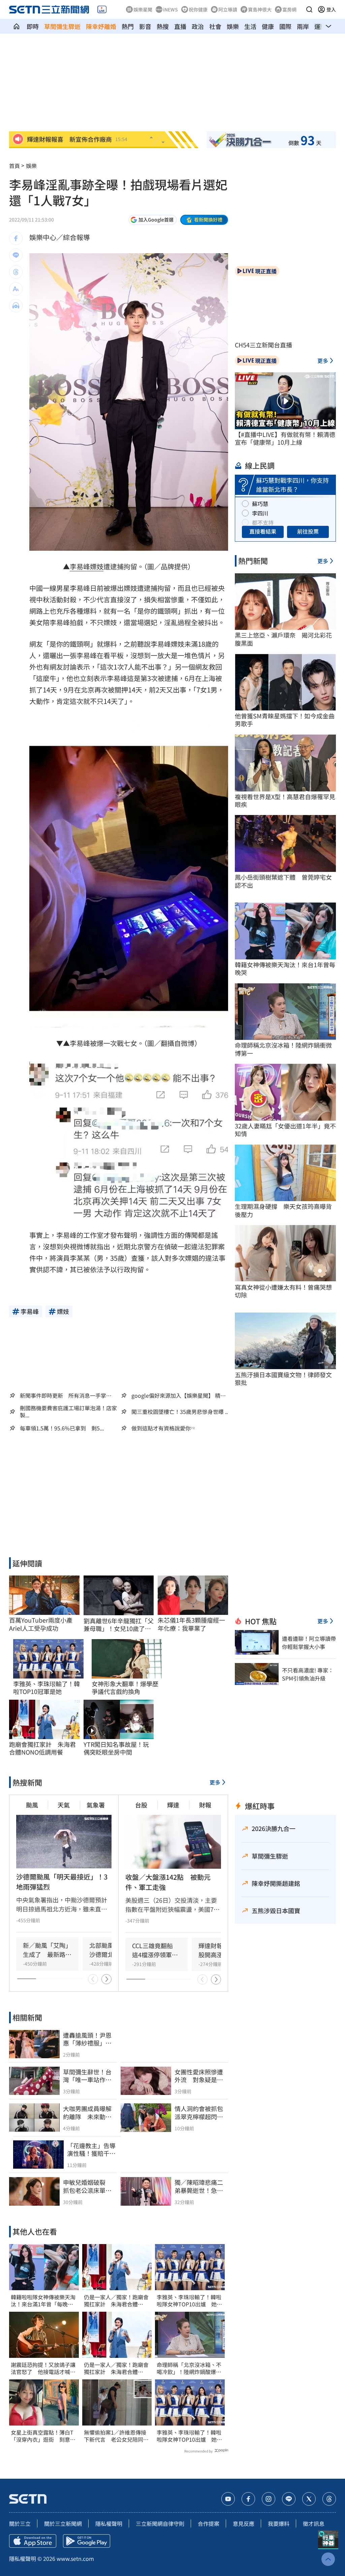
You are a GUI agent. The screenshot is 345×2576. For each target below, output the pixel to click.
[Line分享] (16, 255)
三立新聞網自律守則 (160, 2523)
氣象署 (96, 1805)
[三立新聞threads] (329, 2499)
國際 (285, 26)
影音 (145, 26)
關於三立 (20, 2523)
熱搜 (163, 26)
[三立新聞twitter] (309, 2499)
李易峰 (80, 566)
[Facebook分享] (16, 238)
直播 (180, 26)
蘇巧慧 (260, 504)
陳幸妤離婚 (101, 26)
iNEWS (170, 9)
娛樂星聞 (143, 9)
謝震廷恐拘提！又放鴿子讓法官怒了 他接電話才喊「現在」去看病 (43, 2368)
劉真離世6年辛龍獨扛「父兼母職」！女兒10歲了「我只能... (119, 1625)
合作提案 (209, 2523)
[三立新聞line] (289, 2499)
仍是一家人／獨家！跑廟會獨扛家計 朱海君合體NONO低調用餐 (116, 2301)
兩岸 (303, 26)
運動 (320, 26)
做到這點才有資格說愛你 (161, 1428)
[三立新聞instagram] (269, 2499)
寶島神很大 (260, 9)
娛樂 (233, 26)
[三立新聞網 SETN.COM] (17, 26)
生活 (250, 26)
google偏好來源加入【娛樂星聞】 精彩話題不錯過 (179, 1395)
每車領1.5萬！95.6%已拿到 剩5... (62, 1428)
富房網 (289, 9)
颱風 (32, 1805)
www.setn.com (75, 2558)
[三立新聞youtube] (228, 2499)
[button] (309, 9)
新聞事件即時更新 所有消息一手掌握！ (63, 1395)
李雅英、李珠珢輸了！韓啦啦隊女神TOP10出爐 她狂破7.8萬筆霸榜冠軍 (189, 2301)
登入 (331, 9)
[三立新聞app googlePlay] (87, 2541)
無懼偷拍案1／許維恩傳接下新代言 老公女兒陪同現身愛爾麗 (116, 2436)
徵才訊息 (314, 2523)
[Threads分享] (16, 272)
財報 (205, 1805)
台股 (141, 1805)
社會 (215, 26)
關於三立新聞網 (63, 2523)
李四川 (260, 513)
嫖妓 (97, 566)
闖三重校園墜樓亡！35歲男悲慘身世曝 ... (180, 1412)
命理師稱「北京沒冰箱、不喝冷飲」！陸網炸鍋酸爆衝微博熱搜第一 (189, 2368)
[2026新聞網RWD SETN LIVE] (102, 9)
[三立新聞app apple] (33, 2541)
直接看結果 (263, 531)
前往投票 (308, 531)
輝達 (173, 1805)
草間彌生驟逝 (62, 26)
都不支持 (263, 522)
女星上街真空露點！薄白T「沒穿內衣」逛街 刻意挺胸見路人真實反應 (43, 2436)
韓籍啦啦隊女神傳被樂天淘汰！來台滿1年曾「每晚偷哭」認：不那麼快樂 (43, 2301)
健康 (268, 26)
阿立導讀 (228, 9)
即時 (33, 26)
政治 (198, 26)
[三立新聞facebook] (248, 2499)
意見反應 (244, 2523)
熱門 (128, 26)
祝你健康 (198, 9)
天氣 (64, 1805)
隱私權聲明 (109, 2523)
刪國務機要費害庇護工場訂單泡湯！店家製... (68, 1412)
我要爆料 (279, 2523)
